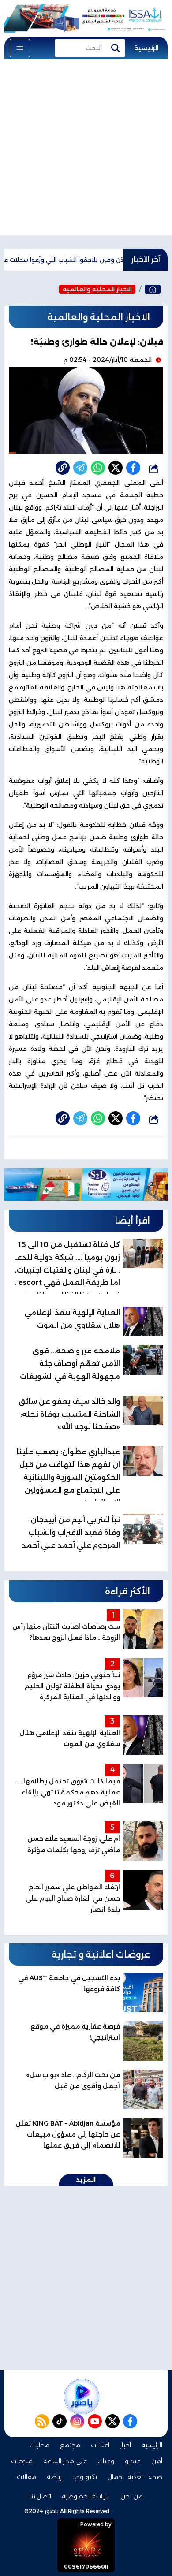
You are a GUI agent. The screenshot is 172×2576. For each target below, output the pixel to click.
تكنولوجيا (85, 2477)
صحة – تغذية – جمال (135, 2477)
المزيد (86, 2180)
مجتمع (70, 2445)
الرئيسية (146, 48)
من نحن (132, 2496)
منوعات (22, 2461)
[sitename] (82, 2397)
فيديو (133, 2461)
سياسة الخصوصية (86, 2496)
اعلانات (100, 2445)
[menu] (20, 48)
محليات (39, 2445)
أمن (157, 2461)
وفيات (106, 2461)
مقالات (26, 2477)
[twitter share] (116, 468)
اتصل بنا (40, 2496)
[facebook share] (133, 468)
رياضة (54, 2477)
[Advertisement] (86, 149)
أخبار (125, 2445)
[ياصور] (153, 289)
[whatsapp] (63, 468)
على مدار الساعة (65, 2461)
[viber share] (80, 468)
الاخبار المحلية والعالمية (97, 289)
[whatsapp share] (98, 468)
